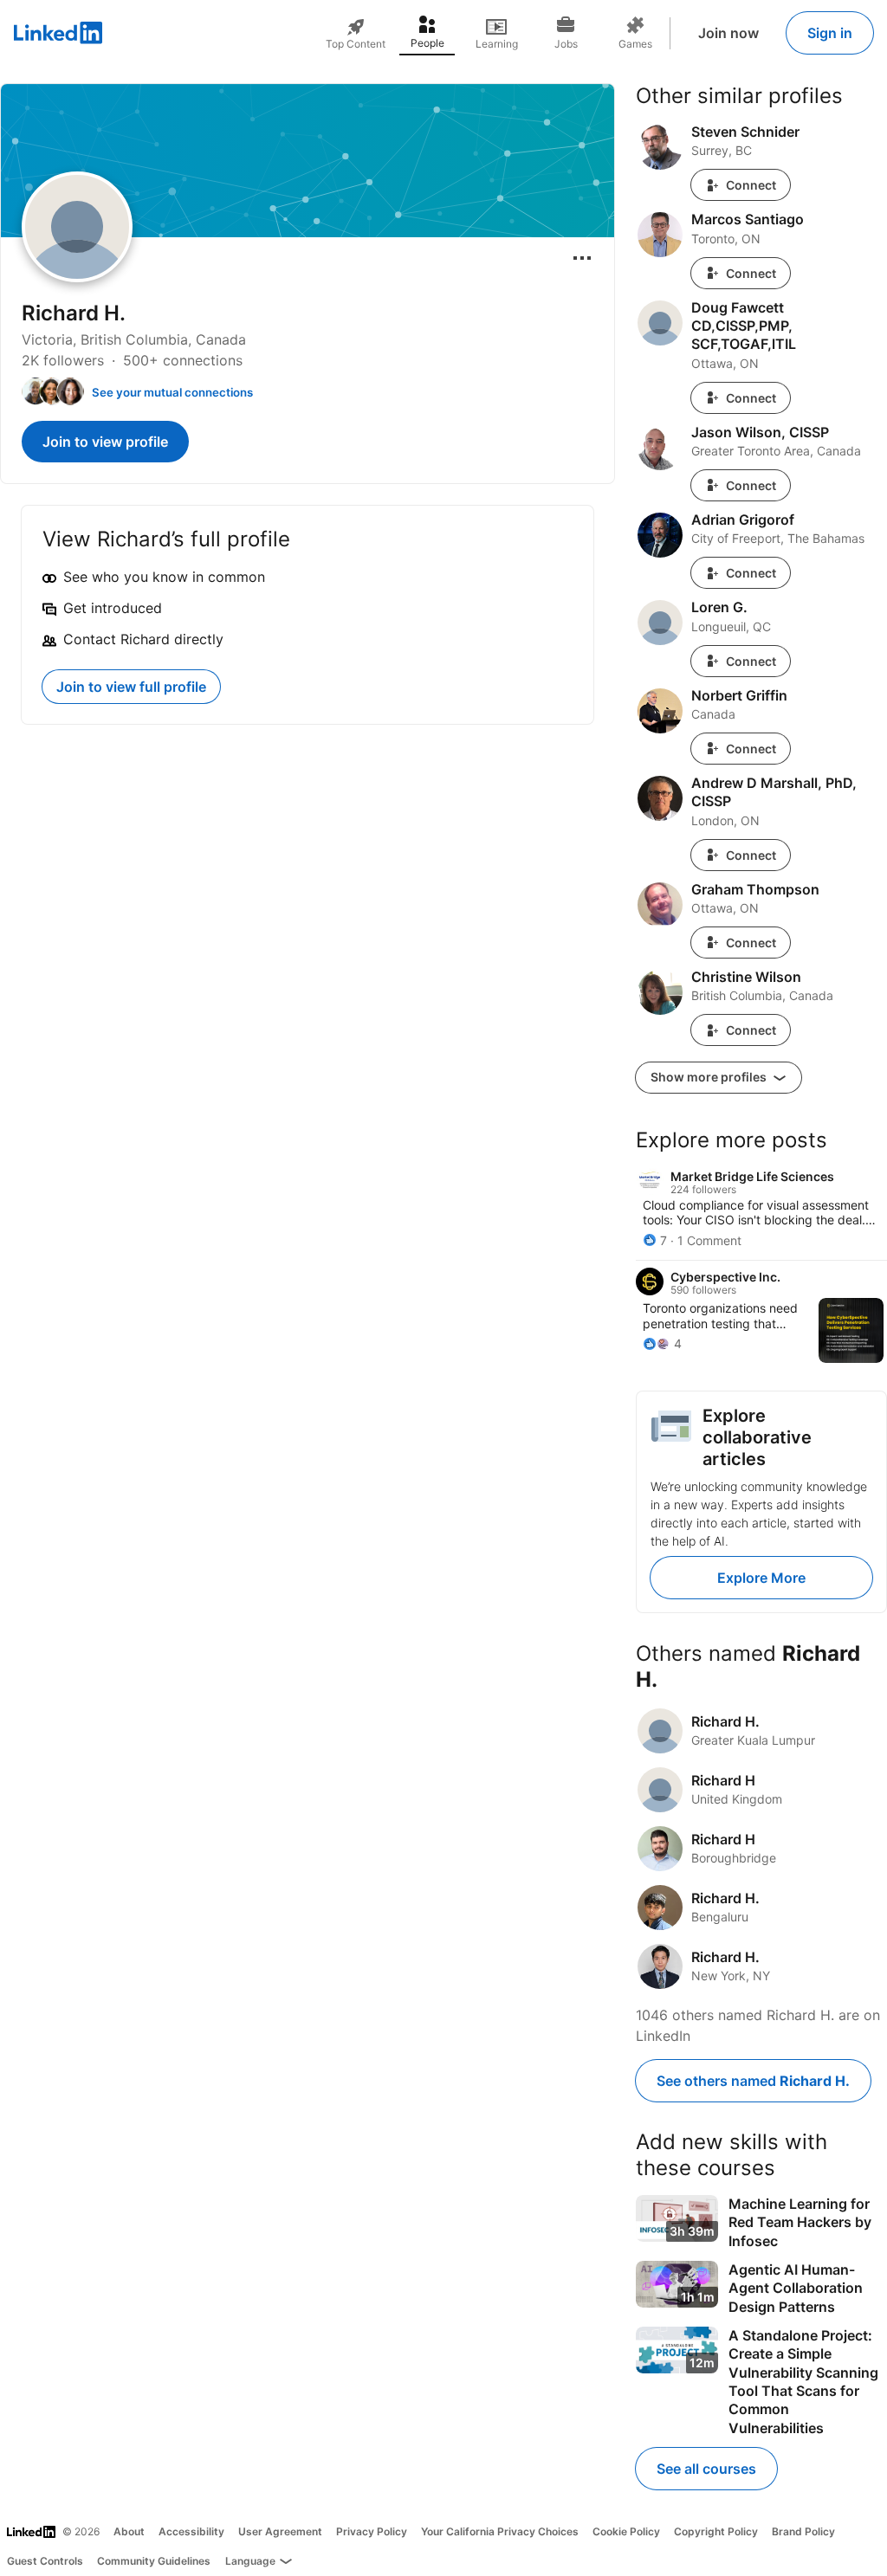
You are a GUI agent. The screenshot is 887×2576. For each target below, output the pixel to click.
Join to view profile (105, 442)
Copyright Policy (716, 2531)
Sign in (830, 33)
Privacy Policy (372, 2531)
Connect (751, 185)
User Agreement (280, 2531)
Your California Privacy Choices (500, 2531)
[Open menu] (582, 258)
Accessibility (191, 2531)
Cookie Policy (626, 2531)
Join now (728, 33)
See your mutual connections (172, 392)
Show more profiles (710, 1077)
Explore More (761, 1578)
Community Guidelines (154, 2561)
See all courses (706, 2469)
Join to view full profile (131, 687)
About (129, 2531)
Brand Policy (803, 2531)
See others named (753, 2081)
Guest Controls (45, 2561)
